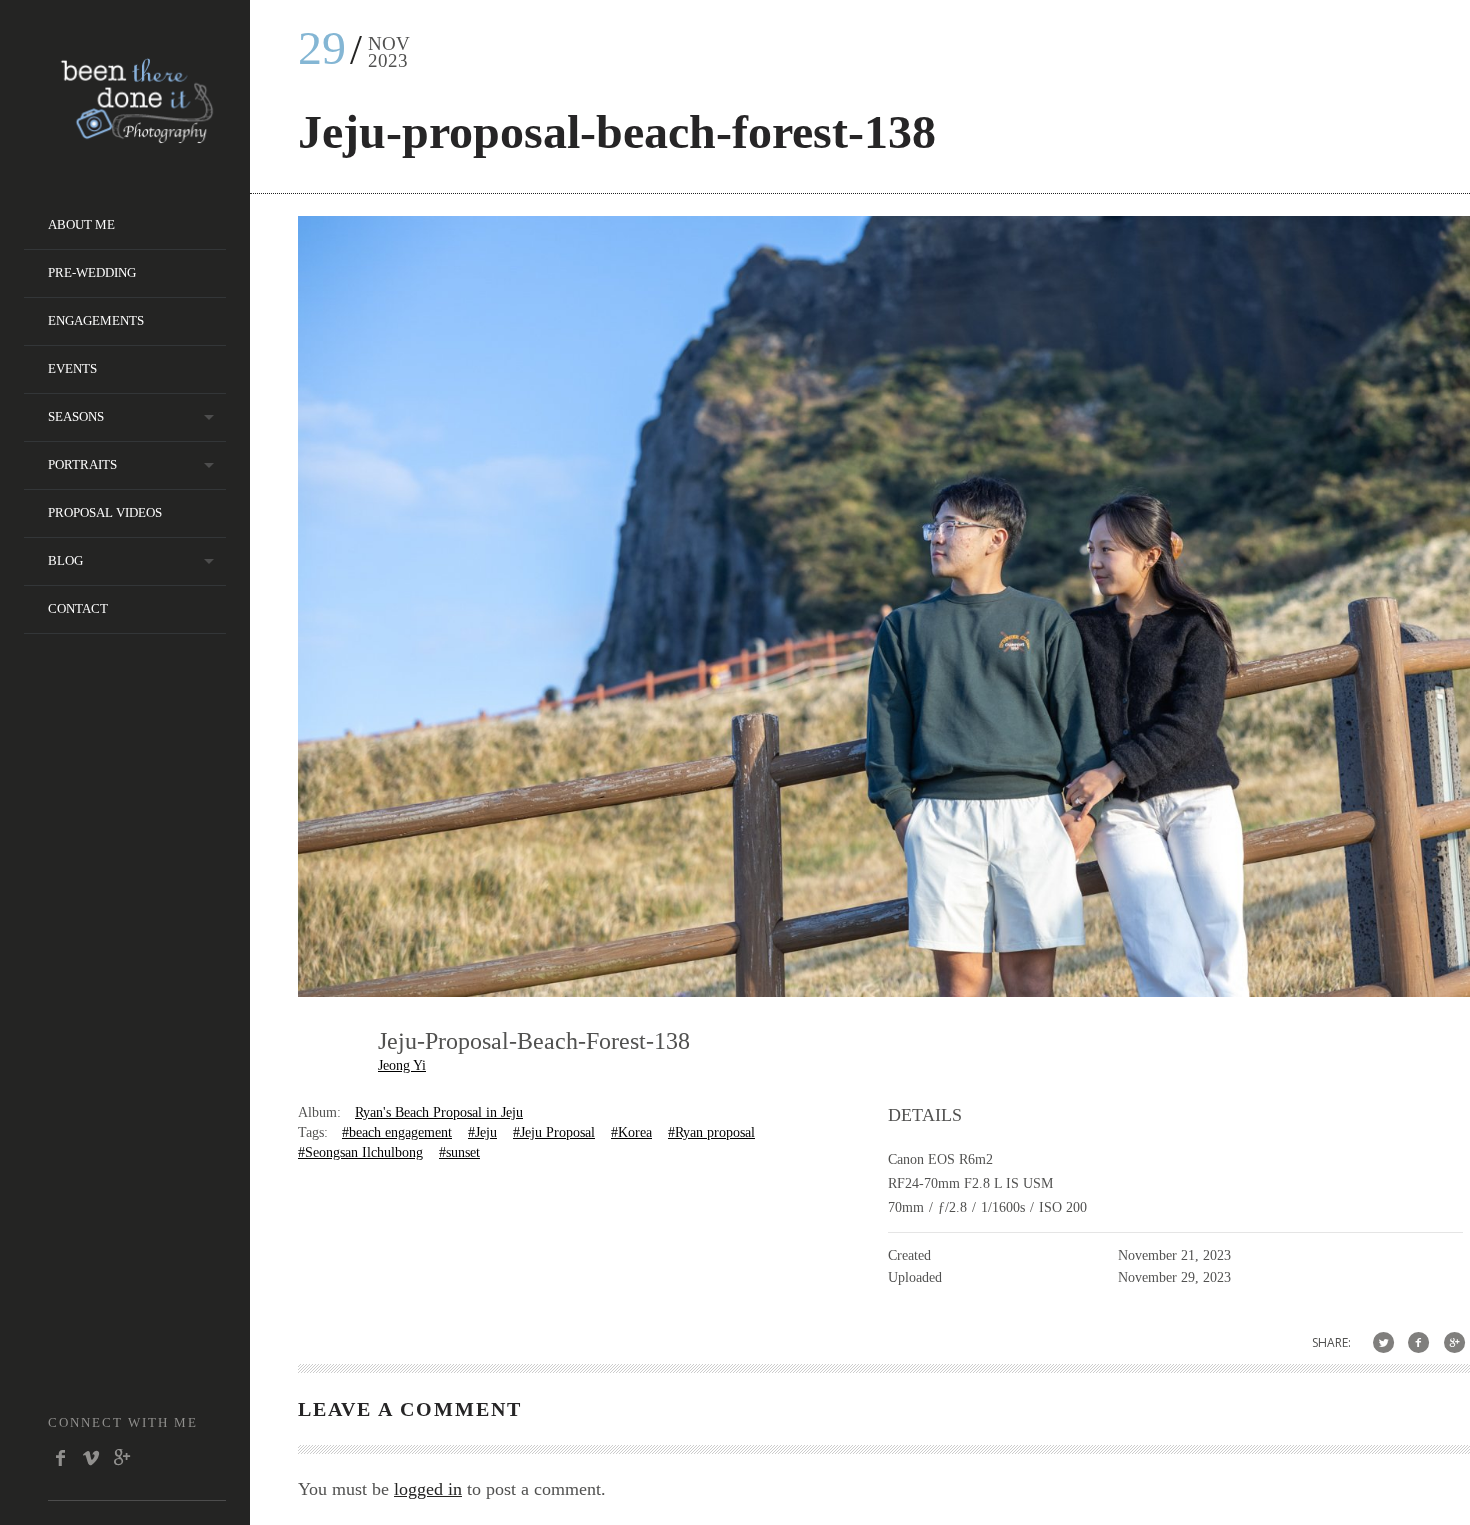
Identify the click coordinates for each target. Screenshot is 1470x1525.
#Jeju (482, 1132)
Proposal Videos (105, 512)
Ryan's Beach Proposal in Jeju (439, 1112)
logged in (428, 1489)
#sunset (459, 1152)
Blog (65, 560)
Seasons (76, 416)
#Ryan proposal (711, 1132)
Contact (78, 608)
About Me (81, 224)
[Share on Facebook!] (1418, 1342)
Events (72, 368)
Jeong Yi (402, 1065)
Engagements (96, 320)
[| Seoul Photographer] (137, 136)
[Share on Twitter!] (1383, 1342)
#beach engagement (397, 1132)
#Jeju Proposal (554, 1132)
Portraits (82, 464)
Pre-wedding (92, 272)
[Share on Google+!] (1454, 1342)
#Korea (631, 1132)
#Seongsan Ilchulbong (360, 1152)
